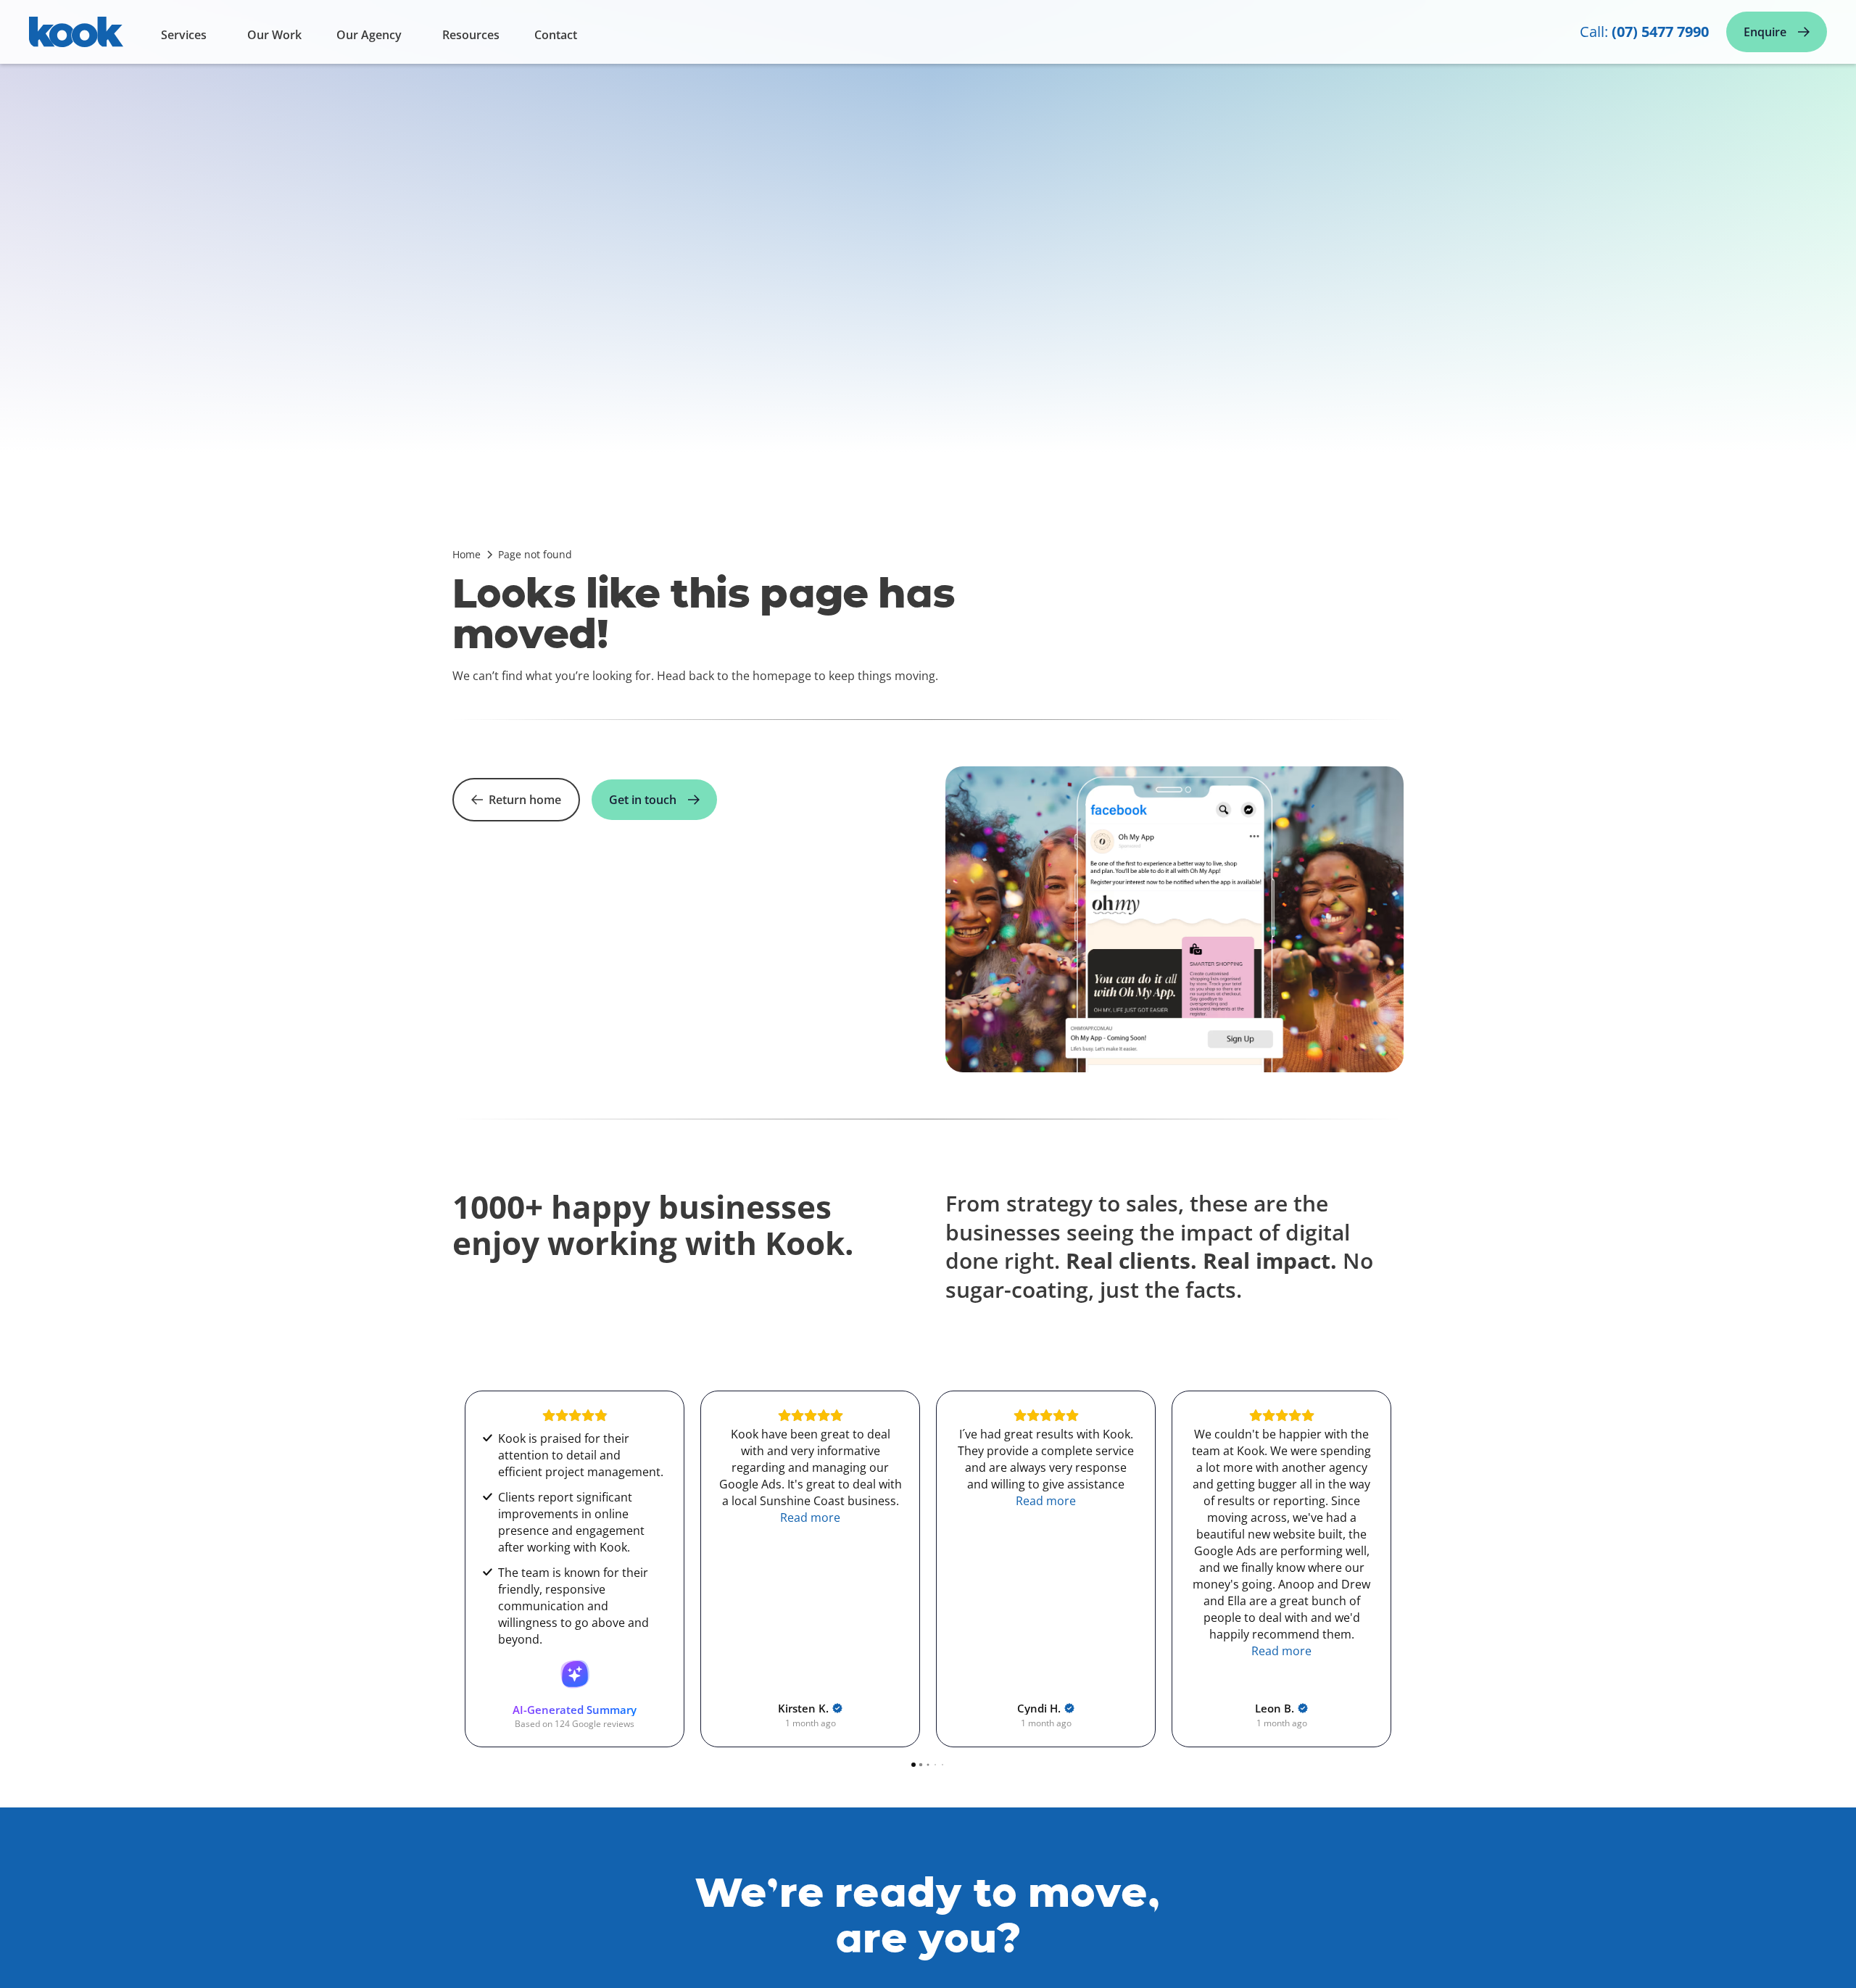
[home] (76, 38)
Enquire (1765, 32)
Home (467, 554)
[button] (187, 38)
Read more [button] (575, 1517)
